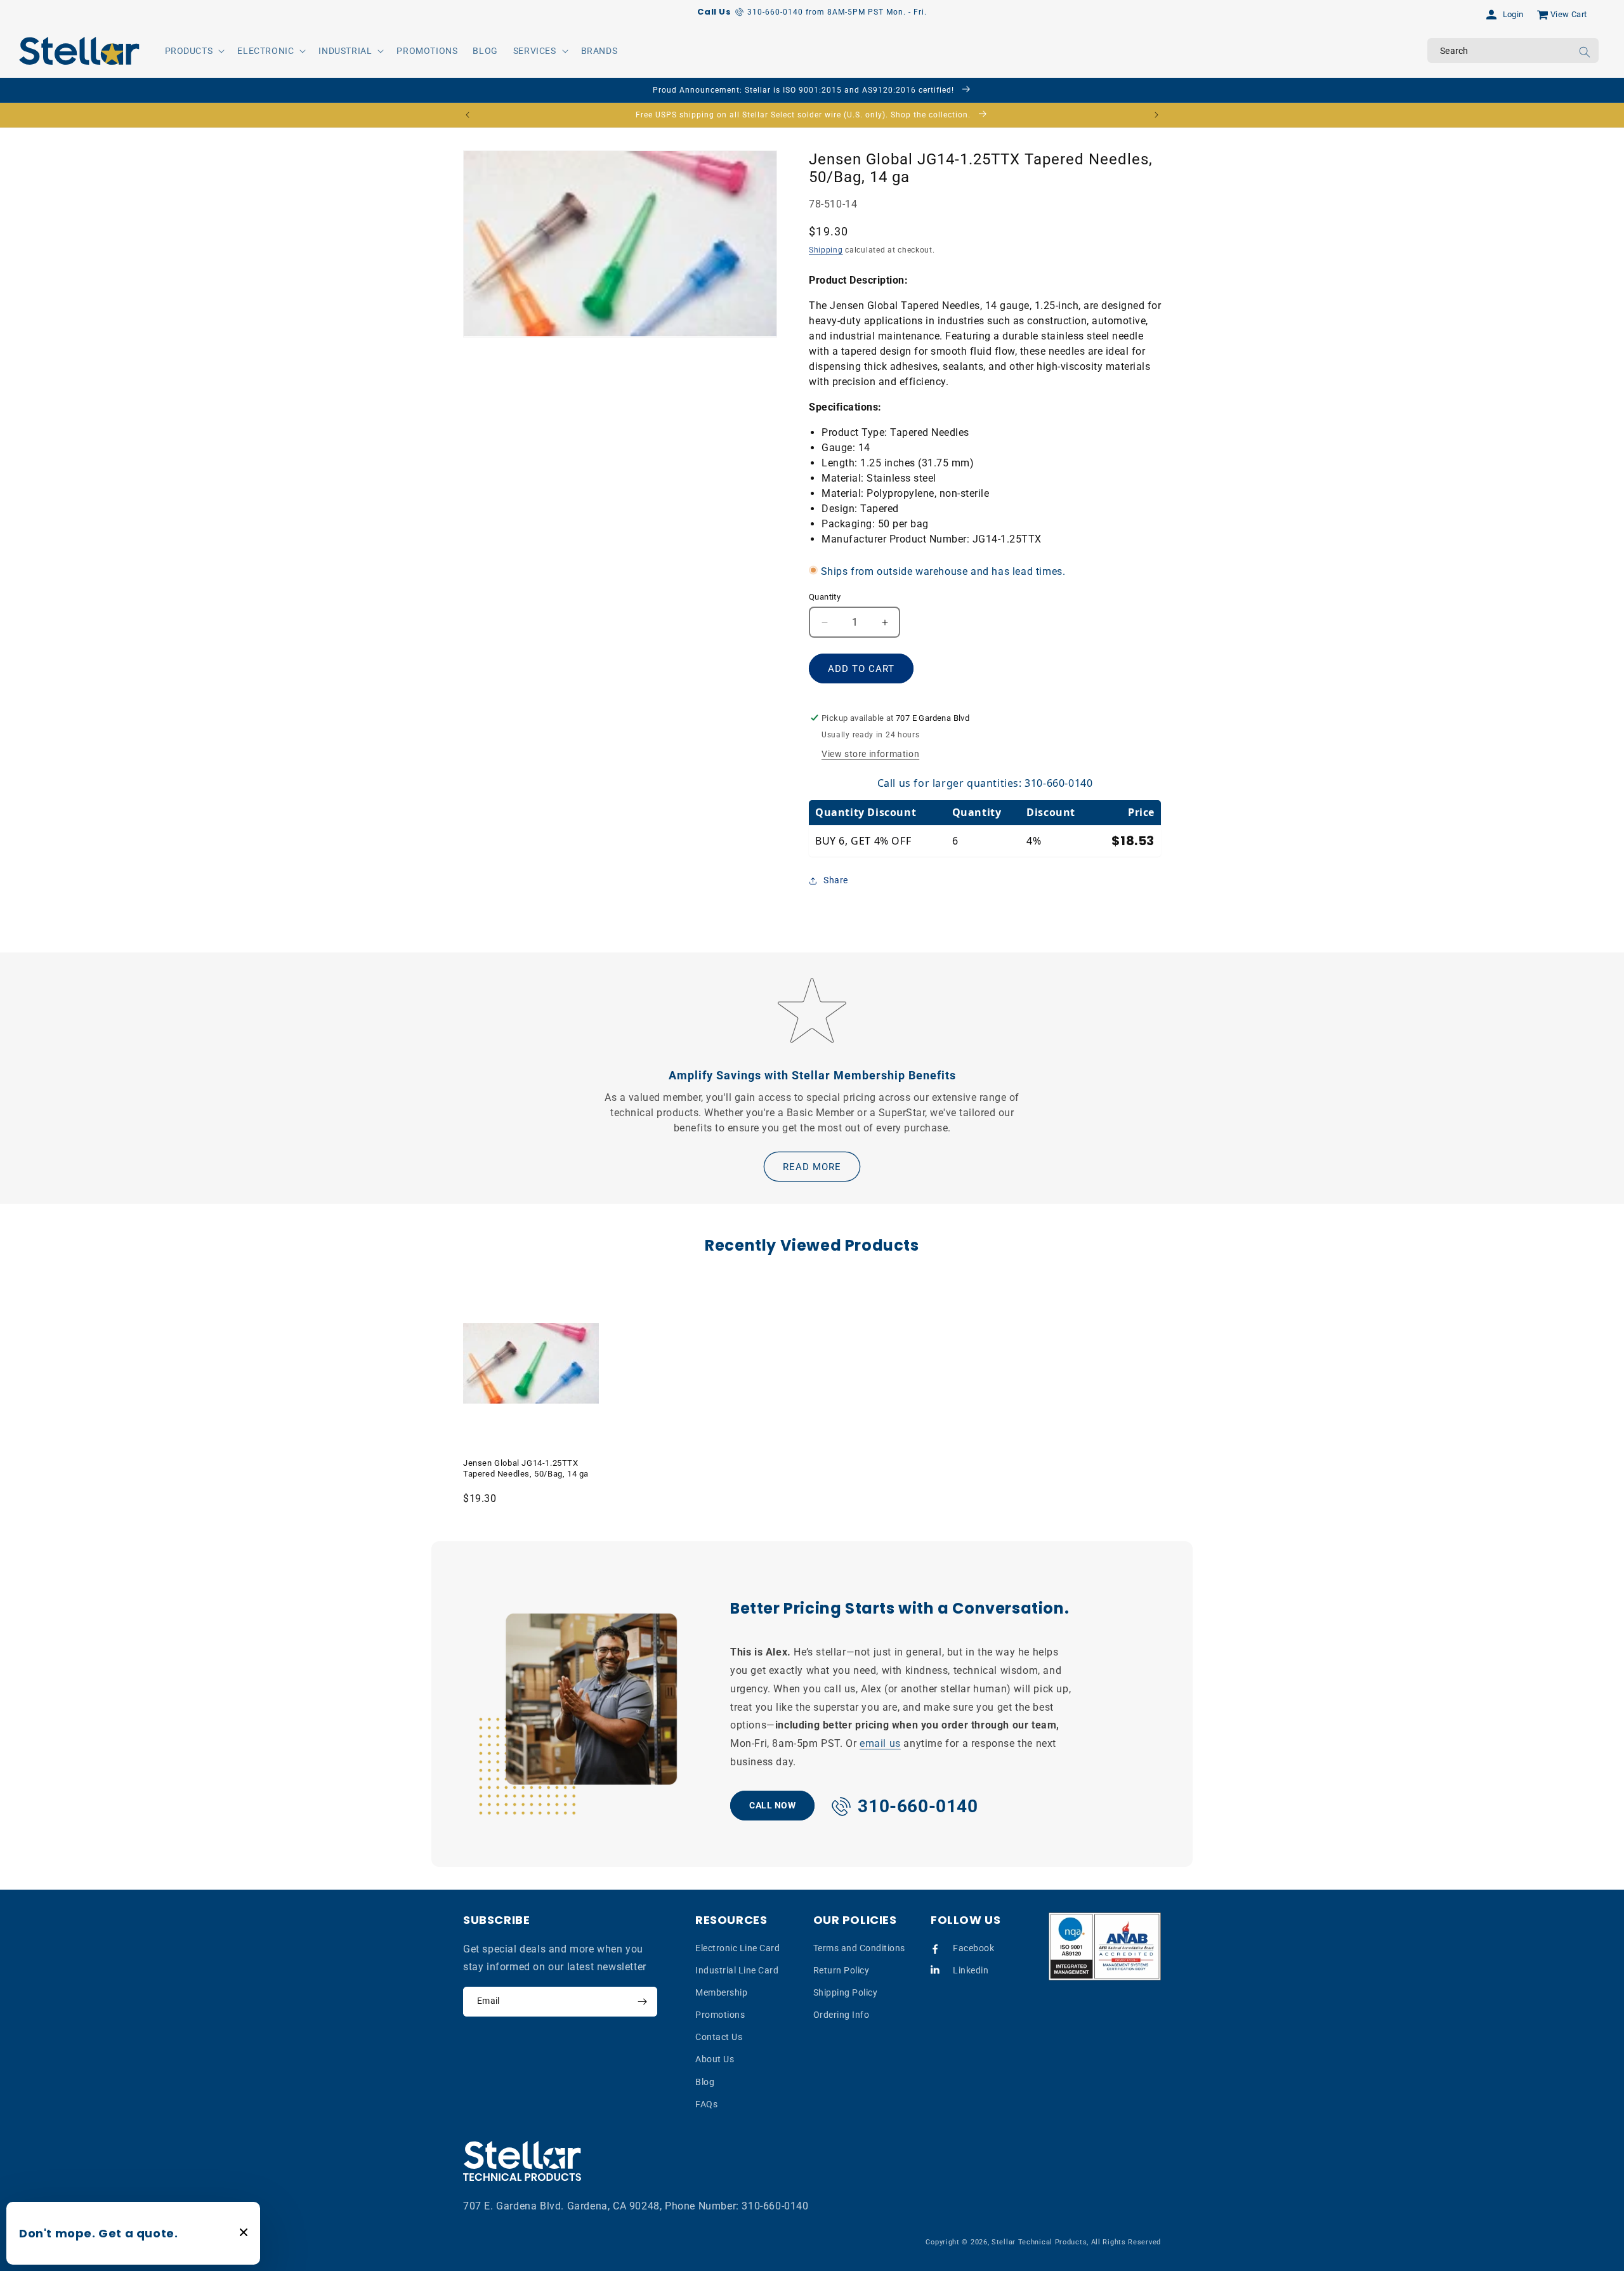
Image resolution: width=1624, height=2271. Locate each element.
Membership (721, 1992)
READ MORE (812, 1166)
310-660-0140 (775, 2206)
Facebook (973, 1948)
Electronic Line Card (737, 1948)
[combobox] (1513, 50)
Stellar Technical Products (1039, 2242)
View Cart (1569, 14)
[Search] (1585, 52)
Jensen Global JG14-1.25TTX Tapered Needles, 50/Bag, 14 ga (526, 1468)
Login (1513, 14)
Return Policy (841, 1970)
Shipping (826, 251)
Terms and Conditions (859, 1948)
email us (880, 1743)
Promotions (720, 2015)
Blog (705, 2082)
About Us (715, 2059)
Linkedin (971, 1970)
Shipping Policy (846, 1992)
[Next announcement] (1156, 115)
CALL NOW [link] (772, 1805)
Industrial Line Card (737, 1970)
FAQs (706, 2104)
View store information (870, 754)
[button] (194, 51)
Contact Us (719, 2037)
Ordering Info (841, 2015)
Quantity (825, 597)
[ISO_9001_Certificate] (1105, 1946)
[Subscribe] (642, 2002)
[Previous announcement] (468, 115)
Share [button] (836, 880)
